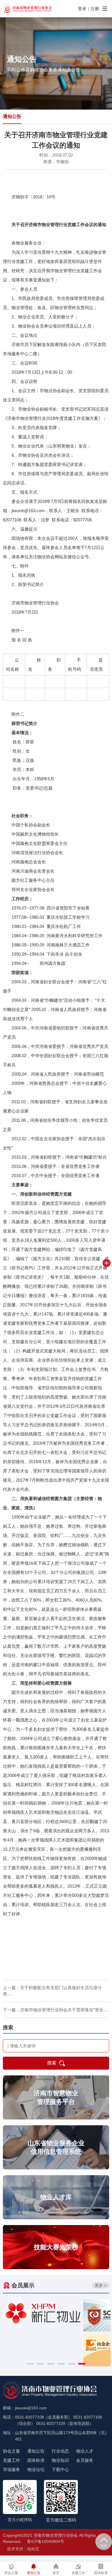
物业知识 (60, 2460)
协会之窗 (11, 2451)
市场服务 (11, 2469)
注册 (95, 9)
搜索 (52, 2063)
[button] (30, 2364)
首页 (56, 2573)
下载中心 (60, 2469)
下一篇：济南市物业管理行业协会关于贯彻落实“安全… (55, 2010)
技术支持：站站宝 (23, 2549)
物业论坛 (36, 2469)
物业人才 (85, 2451)
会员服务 (85, 2460)
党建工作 (11, 2460)
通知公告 (12, 116)
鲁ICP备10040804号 (46, 2541)
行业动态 (60, 2451)
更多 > (101, 2285)
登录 (82, 9)
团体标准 (36, 2460)
